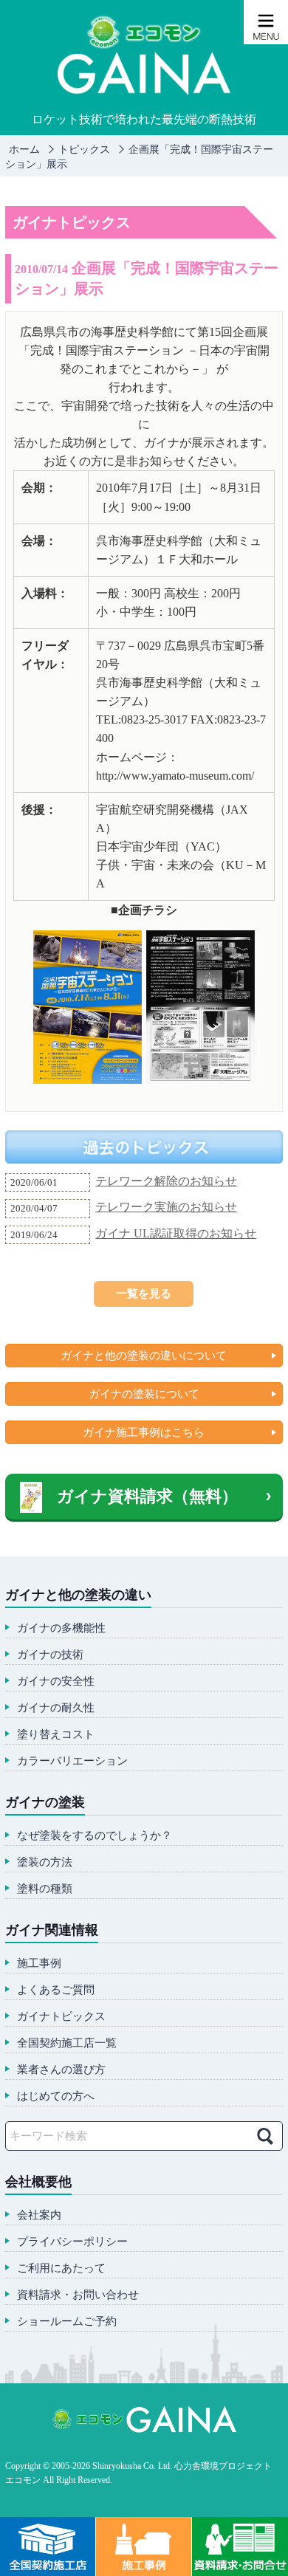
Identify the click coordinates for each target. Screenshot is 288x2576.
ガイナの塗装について (144, 1394)
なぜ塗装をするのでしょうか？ (95, 1836)
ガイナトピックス (61, 2017)
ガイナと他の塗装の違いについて (144, 1356)
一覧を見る (144, 1294)
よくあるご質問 (56, 1990)
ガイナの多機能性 (61, 1628)
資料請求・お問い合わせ (78, 2295)
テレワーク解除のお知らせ (166, 1181)
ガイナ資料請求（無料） (147, 1496)
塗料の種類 (45, 1889)
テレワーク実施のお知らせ (166, 1207)
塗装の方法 (45, 1862)
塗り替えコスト (56, 1735)
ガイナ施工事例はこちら (144, 1432)
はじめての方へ (56, 2096)
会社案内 (39, 2215)
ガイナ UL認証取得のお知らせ (176, 1233)
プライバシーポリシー (72, 2242)
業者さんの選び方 (61, 2070)
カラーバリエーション (72, 1761)
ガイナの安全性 (56, 1682)
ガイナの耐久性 (56, 1708)
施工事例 (39, 1964)
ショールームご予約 (67, 2322)
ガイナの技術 (50, 1655)
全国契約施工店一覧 (67, 2043)
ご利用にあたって (61, 2268)
